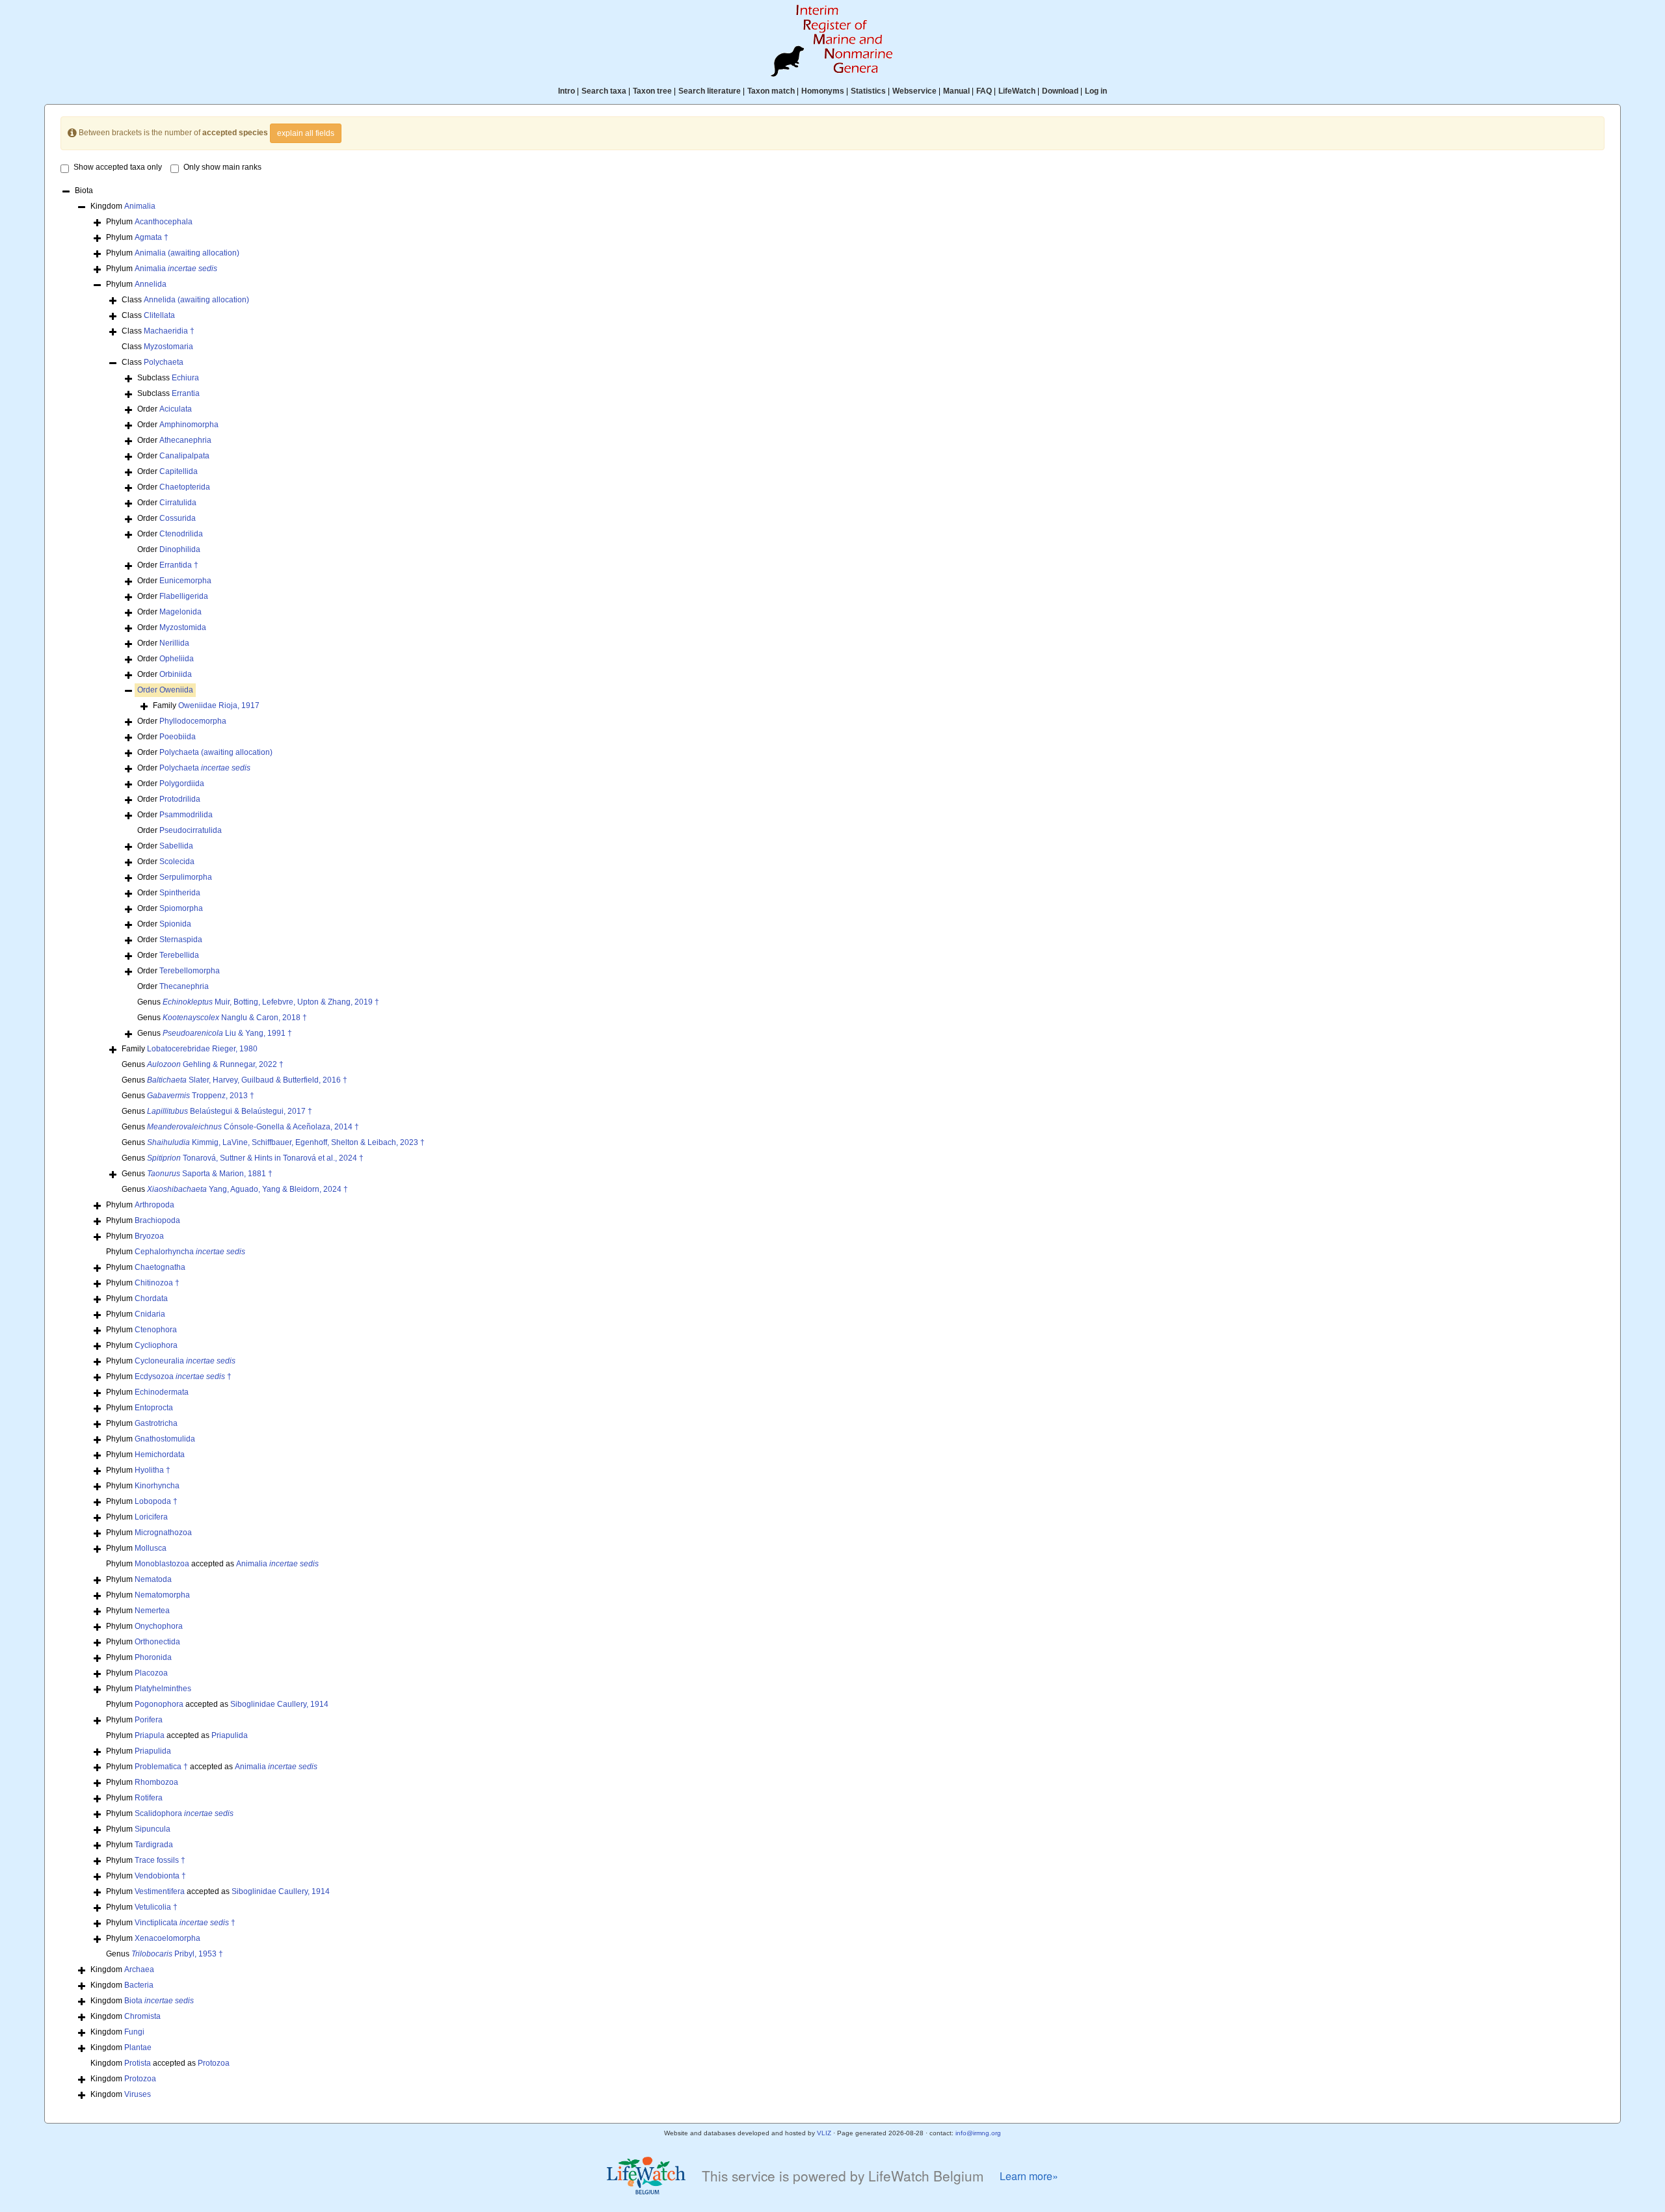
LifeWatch (1017, 91)
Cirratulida (178, 503)
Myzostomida (183, 627)
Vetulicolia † (156, 1907)
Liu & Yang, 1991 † (227, 1033)
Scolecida (177, 862)
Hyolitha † (153, 1470)
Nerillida (174, 643)
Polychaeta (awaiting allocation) (216, 752)
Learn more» (1029, 2176)
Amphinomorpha (189, 425)
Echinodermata (162, 1392)
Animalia (140, 206)
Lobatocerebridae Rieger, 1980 (202, 1049)
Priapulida (230, 1735)
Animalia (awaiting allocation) (187, 253)
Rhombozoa (156, 1782)
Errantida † (179, 565)
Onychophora (159, 1626)
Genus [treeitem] (258, 1002)
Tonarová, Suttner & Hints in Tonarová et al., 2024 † (255, 1158)
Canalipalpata (184, 456)
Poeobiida (178, 737)
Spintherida (180, 893)
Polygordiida (182, 783)
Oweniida (176, 690)
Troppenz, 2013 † (201, 1096)
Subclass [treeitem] (168, 378)
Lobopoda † (156, 1501)
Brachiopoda (157, 1220)
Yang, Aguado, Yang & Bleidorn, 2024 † (247, 1189)
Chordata (151, 1298)
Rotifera (149, 1798)
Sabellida (176, 846)
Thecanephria (184, 986)
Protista (138, 2063)
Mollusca (151, 1548)
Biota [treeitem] (84, 191)
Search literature (710, 91)
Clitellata (159, 315)
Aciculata (176, 409)
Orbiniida (176, 674)
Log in (1096, 91)
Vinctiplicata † (185, 1923)
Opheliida (177, 659)
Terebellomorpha (190, 971)
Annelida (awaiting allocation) (196, 300)
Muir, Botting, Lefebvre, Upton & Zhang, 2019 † (271, 1002)
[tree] (832, 1144)
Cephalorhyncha (190, 1252)
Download (1060, 91)
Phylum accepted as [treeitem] (212, 1564)
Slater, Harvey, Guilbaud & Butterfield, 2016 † (247, 1080)
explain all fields (306, 133)
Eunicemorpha (185, 581)
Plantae (138, 2047)
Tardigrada (154, 1845)
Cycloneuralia (185, 1361)
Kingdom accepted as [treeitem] (160, 2063)
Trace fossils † (160, 1860)
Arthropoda (154, 1205)
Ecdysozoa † (183, 1376)
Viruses (138, 2094)
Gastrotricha (156, 1423)
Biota (159, 2001)
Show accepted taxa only (118, 167)
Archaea (139, 1969)
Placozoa (151, 1673)
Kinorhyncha (157, 1486)
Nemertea (152, 1611)
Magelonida (180, 612)
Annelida (151, 284)
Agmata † (152, 237)
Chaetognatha (160, 1267)
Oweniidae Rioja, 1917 (219, 705)
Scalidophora (184, 1813)
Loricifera (151, 1517)
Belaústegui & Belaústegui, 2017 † (230, 1111)
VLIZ (824, 2133)
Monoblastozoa (162, 1564)
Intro (566, 91)
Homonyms (823, 91)
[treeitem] (165, 690)
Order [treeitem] (165, 409)
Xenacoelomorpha (167, 1938)
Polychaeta (164, 362)
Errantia (186, 393)
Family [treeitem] (206, 705)
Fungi (134, 2032)
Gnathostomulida (165, 1439)
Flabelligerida (184, 596)
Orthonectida (157, 1642)
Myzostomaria (168, 347)
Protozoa (214, 2063)
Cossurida (178, 518)
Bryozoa (149, 1236)
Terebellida (179, 955)
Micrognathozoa (163, 1533)
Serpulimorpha (186, 877)
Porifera (149, 1720)
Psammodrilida (186, 815)
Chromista (142, 2016)
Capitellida (179, 471)
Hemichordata (160, 1455)
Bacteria (139, 1985)
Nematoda (153, 1579)
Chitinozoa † (157, 1283)
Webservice (914, 91)
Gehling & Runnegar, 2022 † (215, 1064)
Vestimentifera (160, 1891)
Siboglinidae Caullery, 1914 (279, 1704)
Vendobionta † (160, 1876)
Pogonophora (159, 1704)
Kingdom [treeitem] (123, 206)
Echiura (185, 378)
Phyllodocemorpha (193, 721)
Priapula (150, 1735)
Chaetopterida (185, 487)
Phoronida (153, 1657)
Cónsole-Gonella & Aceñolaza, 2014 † (253, 1127)
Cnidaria (150, 1314)
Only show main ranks (222, 167)
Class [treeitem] (185, 300)
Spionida (175, 924)
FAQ (984, 91)
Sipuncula (153, 1829)
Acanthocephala (164, 222)
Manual (956, 91)
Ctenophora (156, 1330)
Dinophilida (180, 549)
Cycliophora (156, 1345)
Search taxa (604, 91)
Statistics (868, 91)
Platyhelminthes (163, 1689)
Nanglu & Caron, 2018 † (235, 1018)
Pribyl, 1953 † (177, 1954)
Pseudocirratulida (191, 830)
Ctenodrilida (181, 534)
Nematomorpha (162, 1595)
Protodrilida (180, 799)
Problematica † (161, 1767)
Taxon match (771, 91)
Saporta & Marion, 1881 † (210, 1174)
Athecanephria (185, 440)
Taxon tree (652, 91)
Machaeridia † (169, 331)
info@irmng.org (978, 2133)
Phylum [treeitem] (149, 222)
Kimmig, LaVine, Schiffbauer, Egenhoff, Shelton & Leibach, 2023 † (286, 1142)
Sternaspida (181, 940)
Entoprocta (154, 1408)
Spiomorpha (181, 908)
